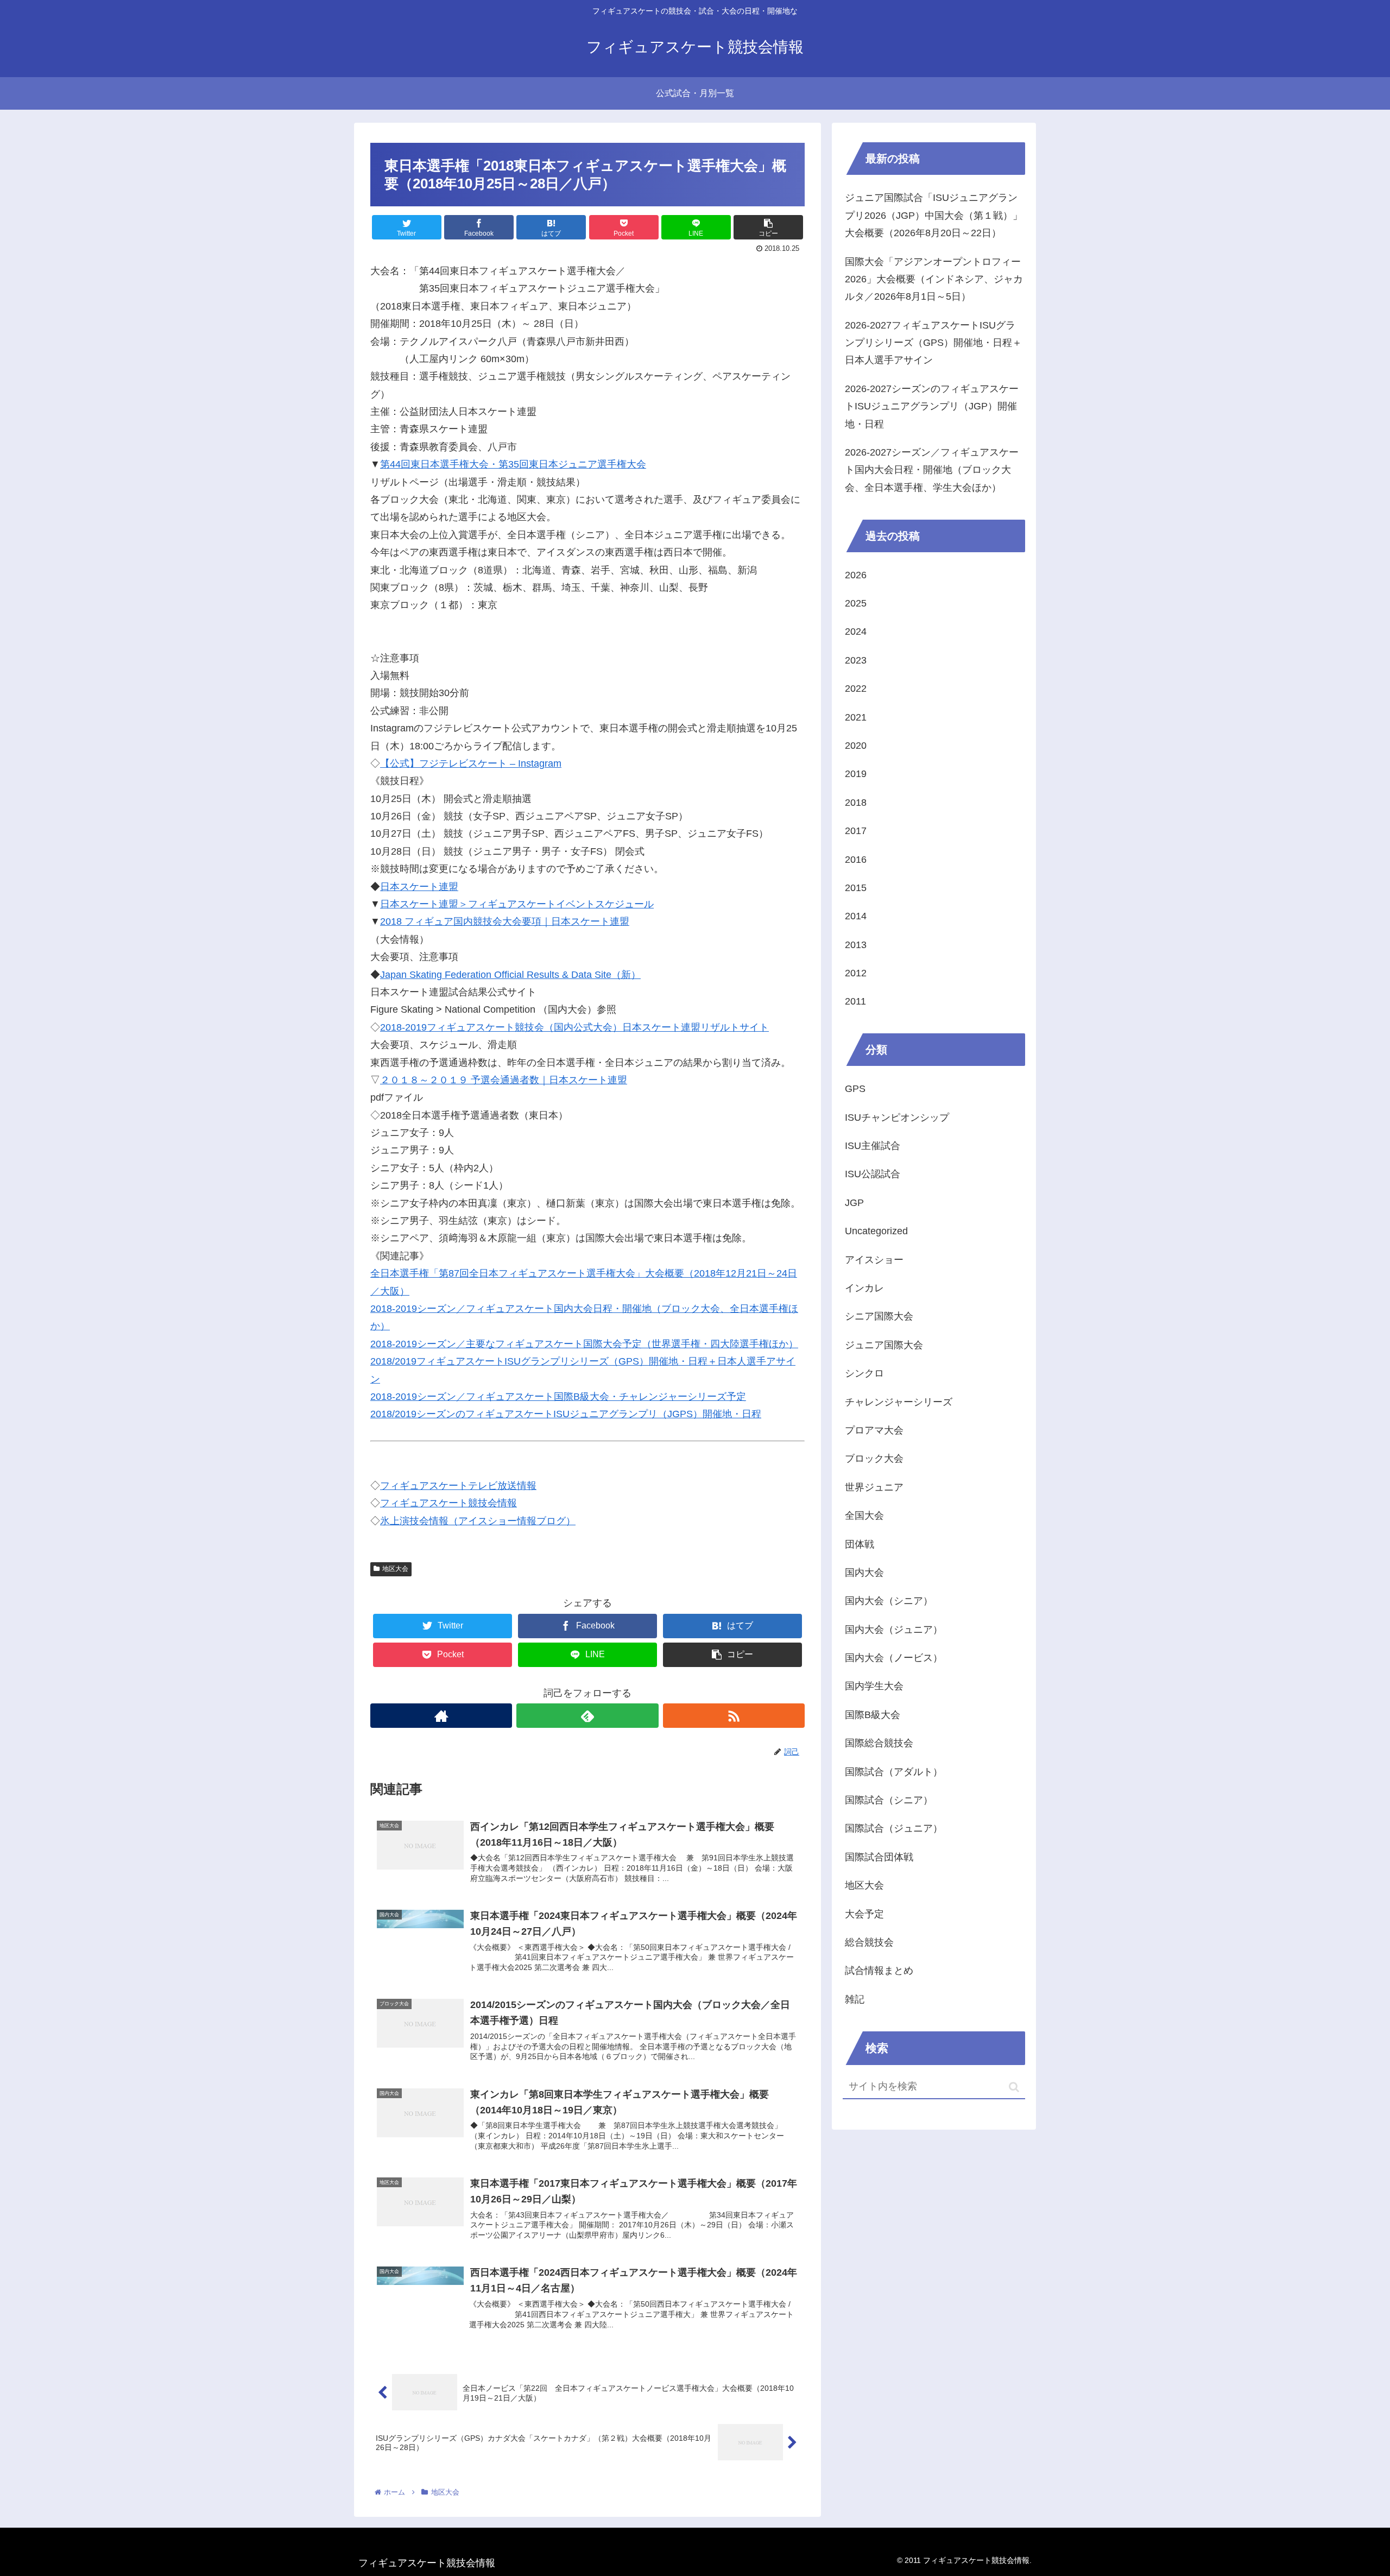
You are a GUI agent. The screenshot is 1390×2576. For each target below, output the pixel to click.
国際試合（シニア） (889, 1800)
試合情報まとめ (879, 1971)
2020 (856, 746)
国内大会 (864, 1573)
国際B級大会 (873, 1715)
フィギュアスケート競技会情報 (448, 1503)
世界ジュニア (874, 1487)
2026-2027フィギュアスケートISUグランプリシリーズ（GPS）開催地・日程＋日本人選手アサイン (933, 343)
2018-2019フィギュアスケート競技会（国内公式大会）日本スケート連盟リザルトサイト (574, 1027)
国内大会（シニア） (889, 1601)
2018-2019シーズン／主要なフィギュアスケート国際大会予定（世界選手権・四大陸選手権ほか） (584, 1344)
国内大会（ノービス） (894, 1658)
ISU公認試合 (873, 1174)
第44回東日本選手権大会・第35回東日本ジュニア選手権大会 (513, 464)
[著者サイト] (441, 1716)
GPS (855, 1089)
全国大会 (864, 1516)
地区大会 (395, 1569)
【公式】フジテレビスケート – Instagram (471, 763)
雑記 (855, 1999)
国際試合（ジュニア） (894, 1828)
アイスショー (874, 1260)
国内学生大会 (874, 1686)
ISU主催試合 (873, 1146)
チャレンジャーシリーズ (899, 1402)
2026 (856, 575)
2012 (856, 973)
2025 (856, 603)
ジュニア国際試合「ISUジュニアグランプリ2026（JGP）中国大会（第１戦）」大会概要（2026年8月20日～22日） (934, 215)
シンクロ (864, 1373)
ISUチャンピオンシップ (897, 1117)
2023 (856, 660)
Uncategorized (876, 1231)
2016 (856, 860)
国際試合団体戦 (879, 1857)
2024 (856, 632)
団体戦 (860, 1544)
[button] (1014, 2087)
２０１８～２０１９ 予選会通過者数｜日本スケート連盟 (504, 1080)
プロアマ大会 (874, 1430)
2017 (856, 831)
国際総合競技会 (879, 1743)
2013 (856, 945)
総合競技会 (869, 1942)
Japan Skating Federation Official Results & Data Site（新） (510, 975)
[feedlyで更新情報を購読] (587, 1716)
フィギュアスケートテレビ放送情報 (458, 1486)
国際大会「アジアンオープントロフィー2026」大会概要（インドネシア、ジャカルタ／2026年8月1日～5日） (934, 279)
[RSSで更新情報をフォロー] (734, 1716)
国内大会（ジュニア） (894, 1630)
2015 (856, 888)
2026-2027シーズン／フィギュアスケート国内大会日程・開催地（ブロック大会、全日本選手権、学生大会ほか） (932, 470)
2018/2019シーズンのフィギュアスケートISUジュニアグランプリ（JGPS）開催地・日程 (566, 1414)
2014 (856, 916)
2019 (856, 774)
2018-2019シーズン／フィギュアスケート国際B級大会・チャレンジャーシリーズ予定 (558, 1397)
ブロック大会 (874, 1459)
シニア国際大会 (879, 1316)
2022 (856, 689)
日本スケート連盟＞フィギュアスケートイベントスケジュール (517, 904)
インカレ (864, 1288)
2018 (856, 803)
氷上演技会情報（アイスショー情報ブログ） (478, 1521)
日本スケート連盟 (419, 887)
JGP (854, 1203)
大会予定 (864, 1914)
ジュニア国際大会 (884, 1345)
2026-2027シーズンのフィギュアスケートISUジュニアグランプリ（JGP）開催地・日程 (932, 406)
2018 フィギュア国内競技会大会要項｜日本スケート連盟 (505, 921)
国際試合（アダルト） (894, 1772)
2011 (855, 1001)
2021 (856, 717)
